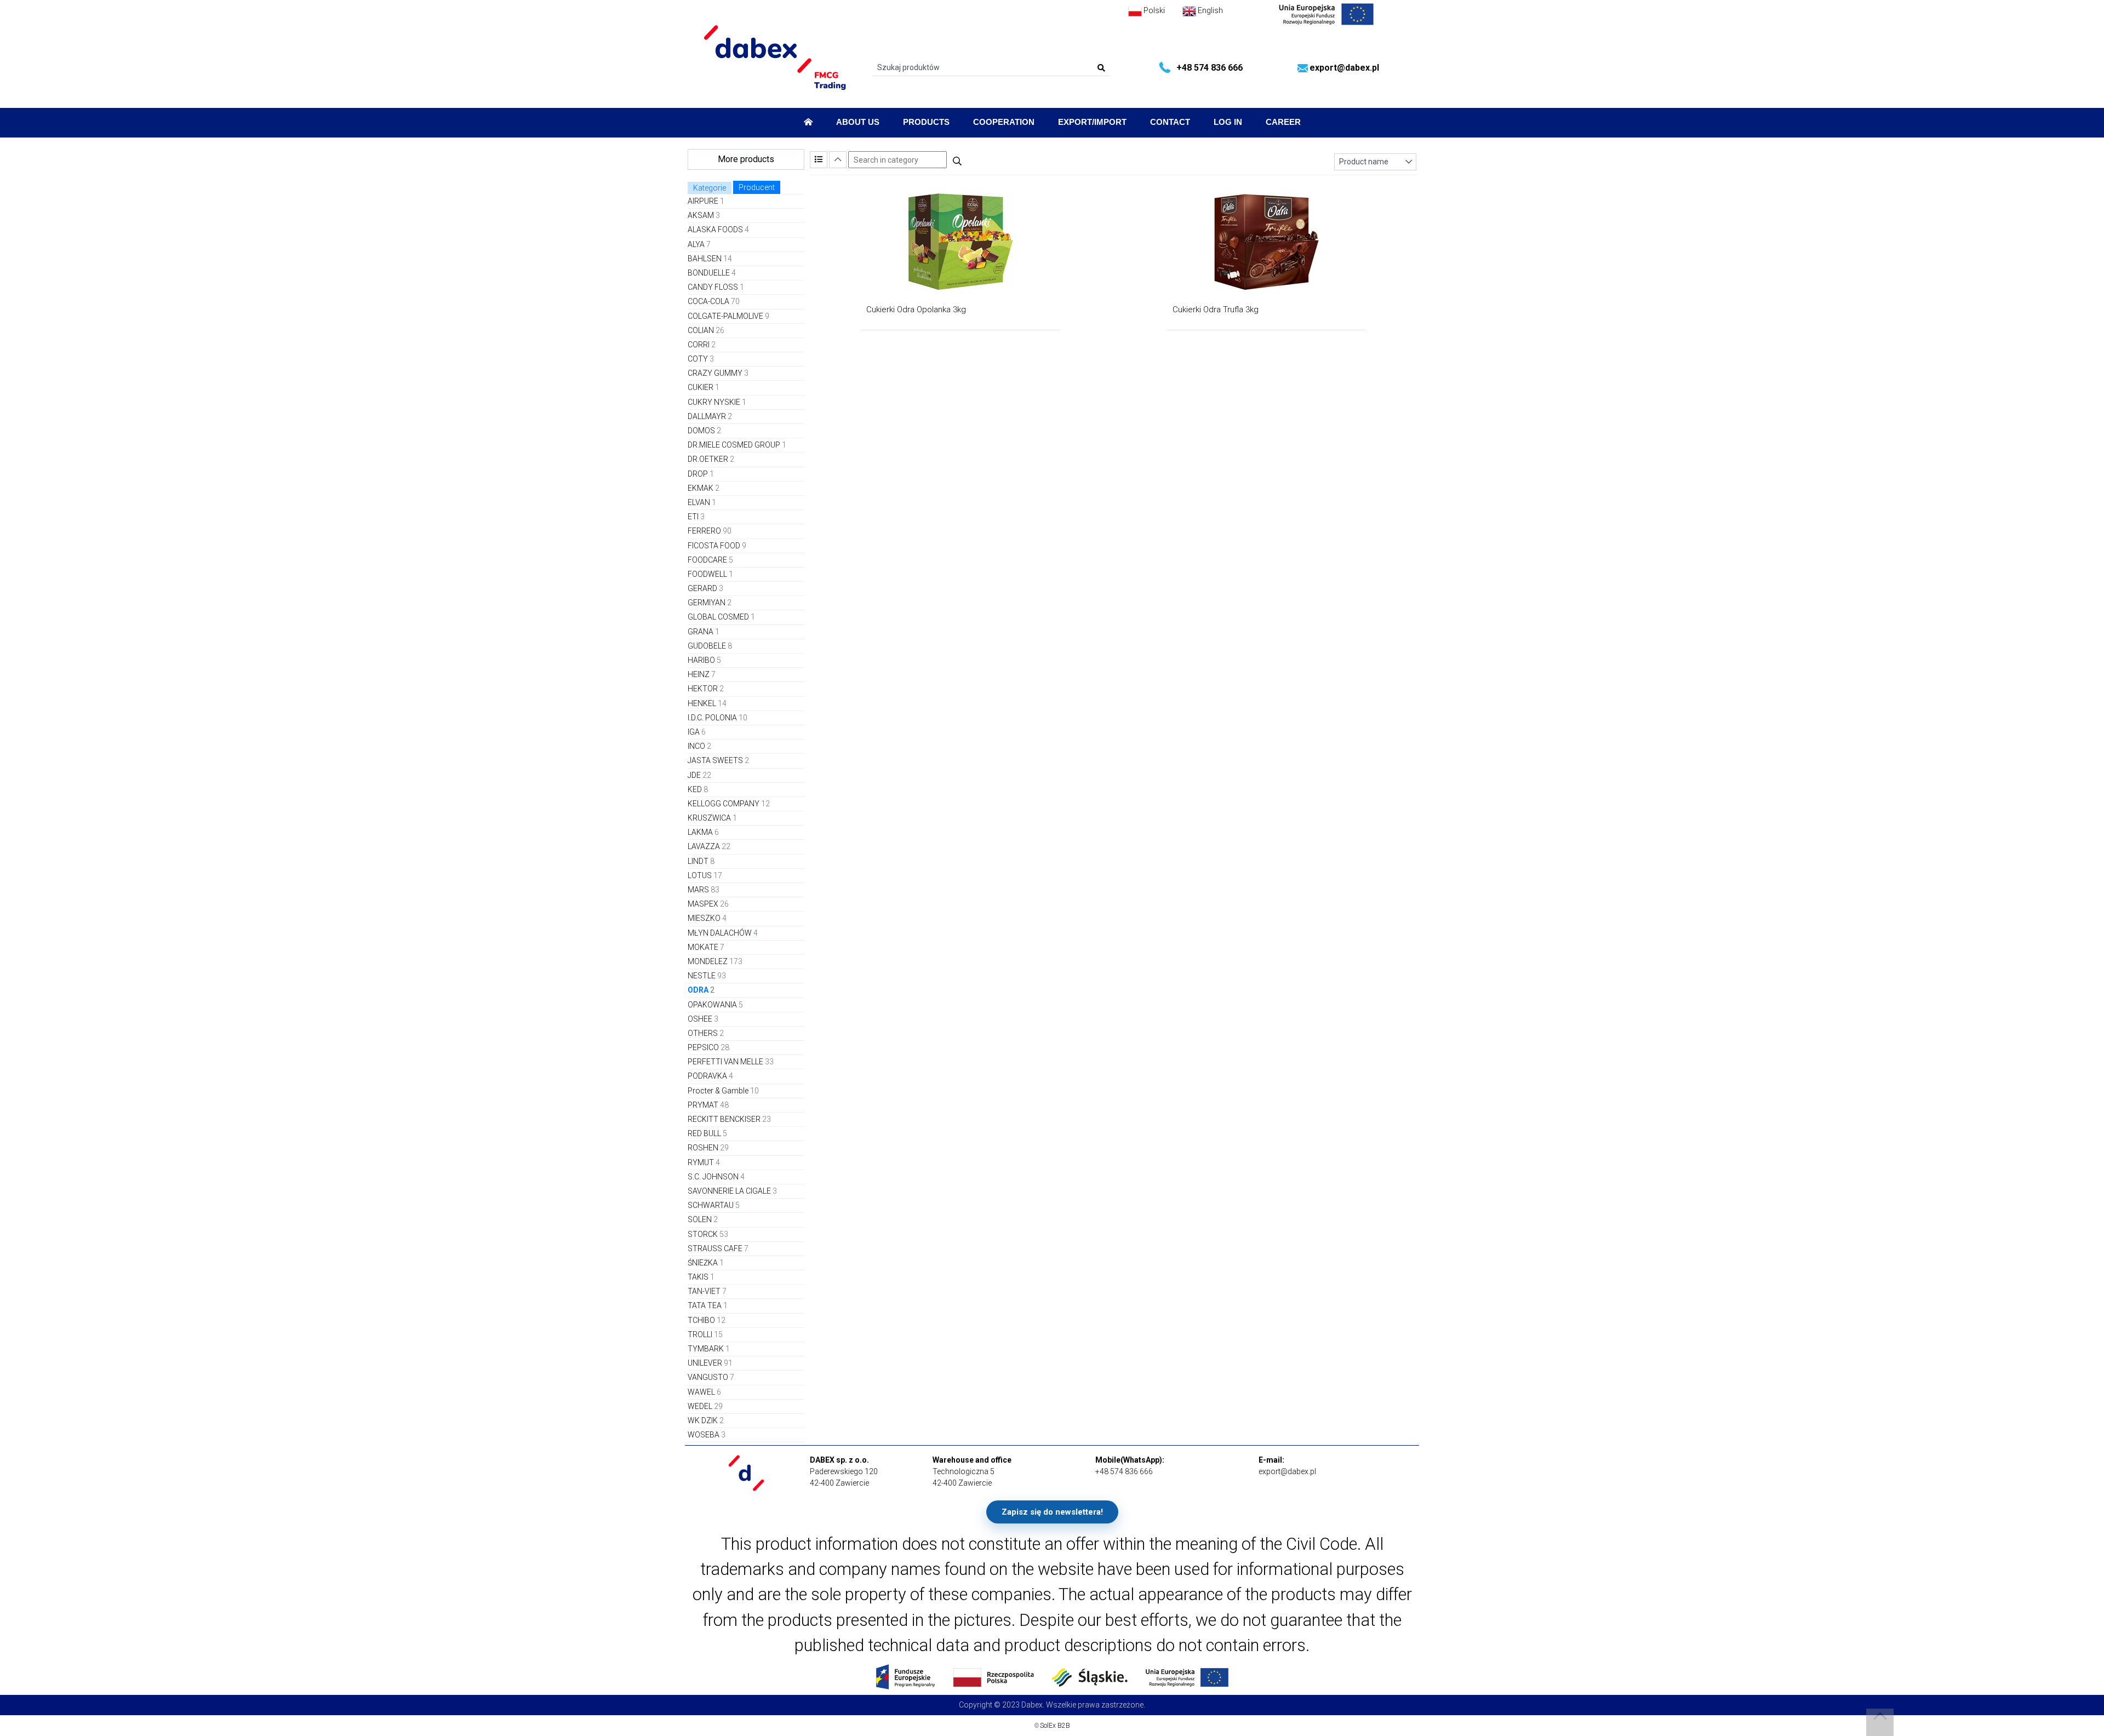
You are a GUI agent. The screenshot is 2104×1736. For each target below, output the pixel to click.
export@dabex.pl (1344, 68)
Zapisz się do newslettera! (1052, 1512)
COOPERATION (1004, 122)
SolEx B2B (1055, 1726)
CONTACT (1170, 122)
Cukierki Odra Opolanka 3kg (916, 310)
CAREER (1283, 122)
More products (746, 159)
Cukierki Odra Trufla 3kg (1216, 310)
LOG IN (1228, 122)
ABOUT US (858, 122)
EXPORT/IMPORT (1092, 122)
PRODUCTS (926, 122)
